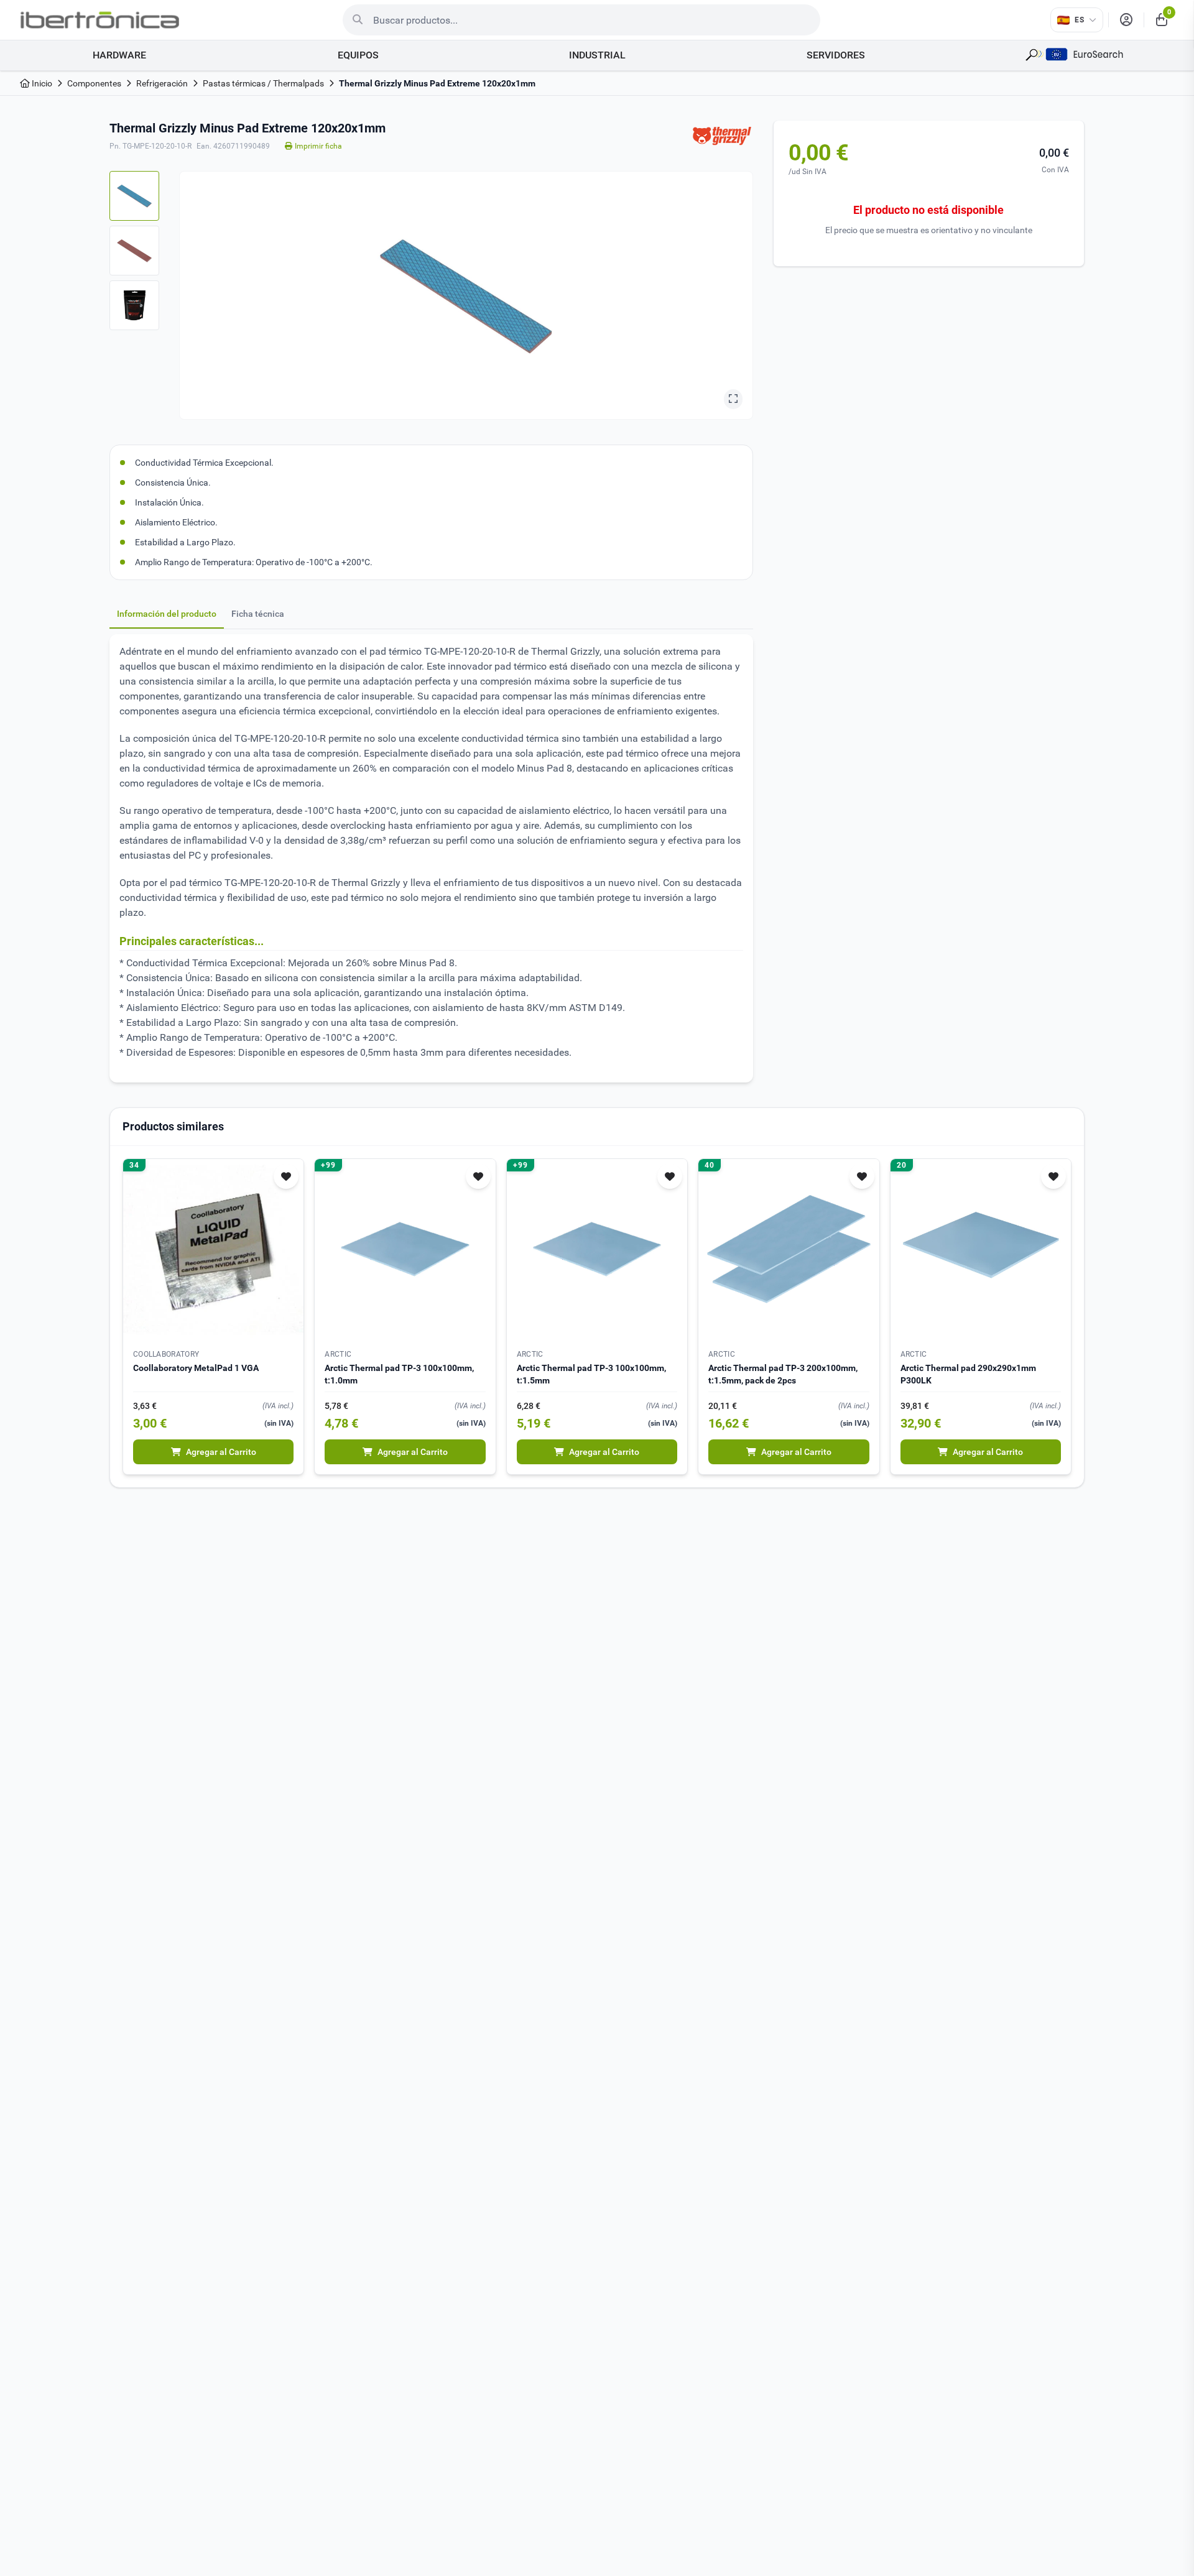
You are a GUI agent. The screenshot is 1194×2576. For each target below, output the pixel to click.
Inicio (41, 83)
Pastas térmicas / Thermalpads (263, 83)
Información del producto (167, 614)
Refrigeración (162, 83)
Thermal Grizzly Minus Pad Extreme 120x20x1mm (437, 83)
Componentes (94, 83)
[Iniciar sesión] (1126, 20)
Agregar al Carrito (221, 1452)
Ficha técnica (258, 614)
